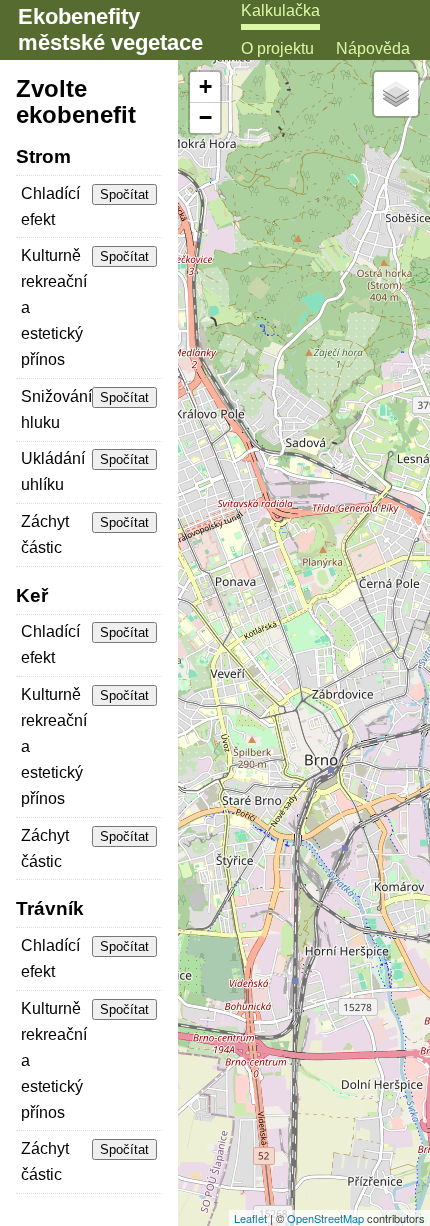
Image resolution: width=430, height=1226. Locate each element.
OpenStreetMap (325, 1218)
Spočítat (124, 194)
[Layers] (396, 94)
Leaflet (250, 1218)
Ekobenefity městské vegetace (110, 29)
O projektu (277, 48)
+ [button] (205, 86)
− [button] (205, 117)
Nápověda (373, 48)
